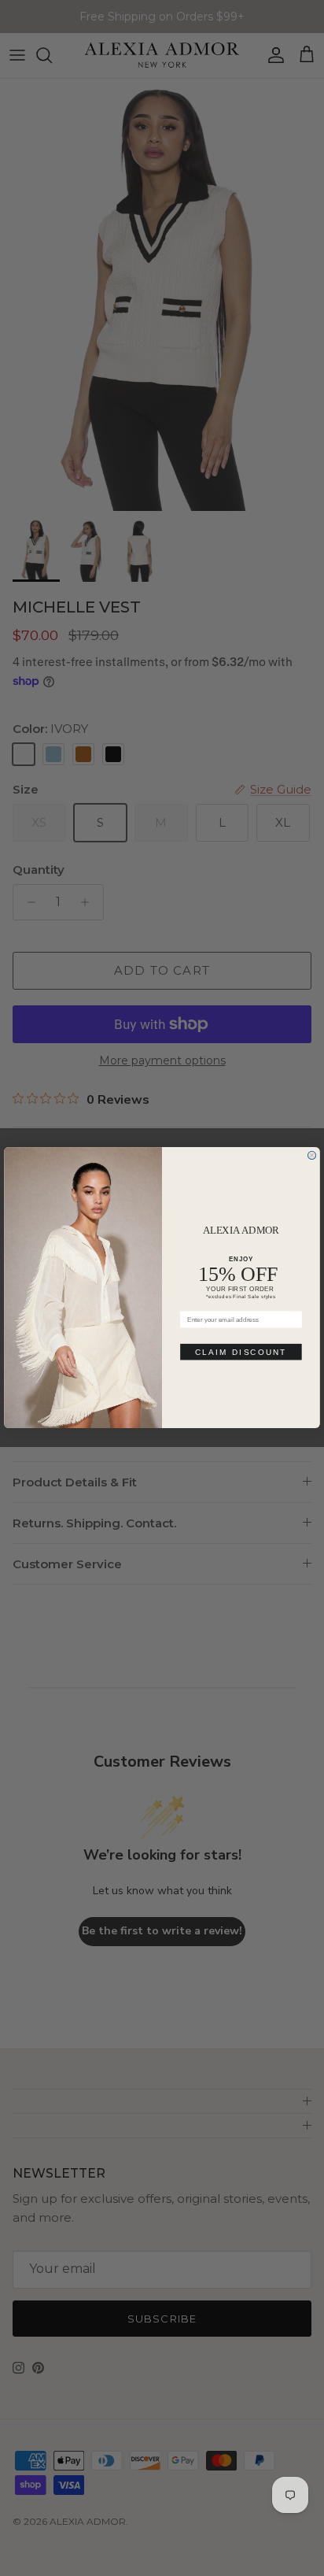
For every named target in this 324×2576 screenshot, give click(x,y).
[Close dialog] (311, 1156)
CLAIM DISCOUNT (241, 1352)
